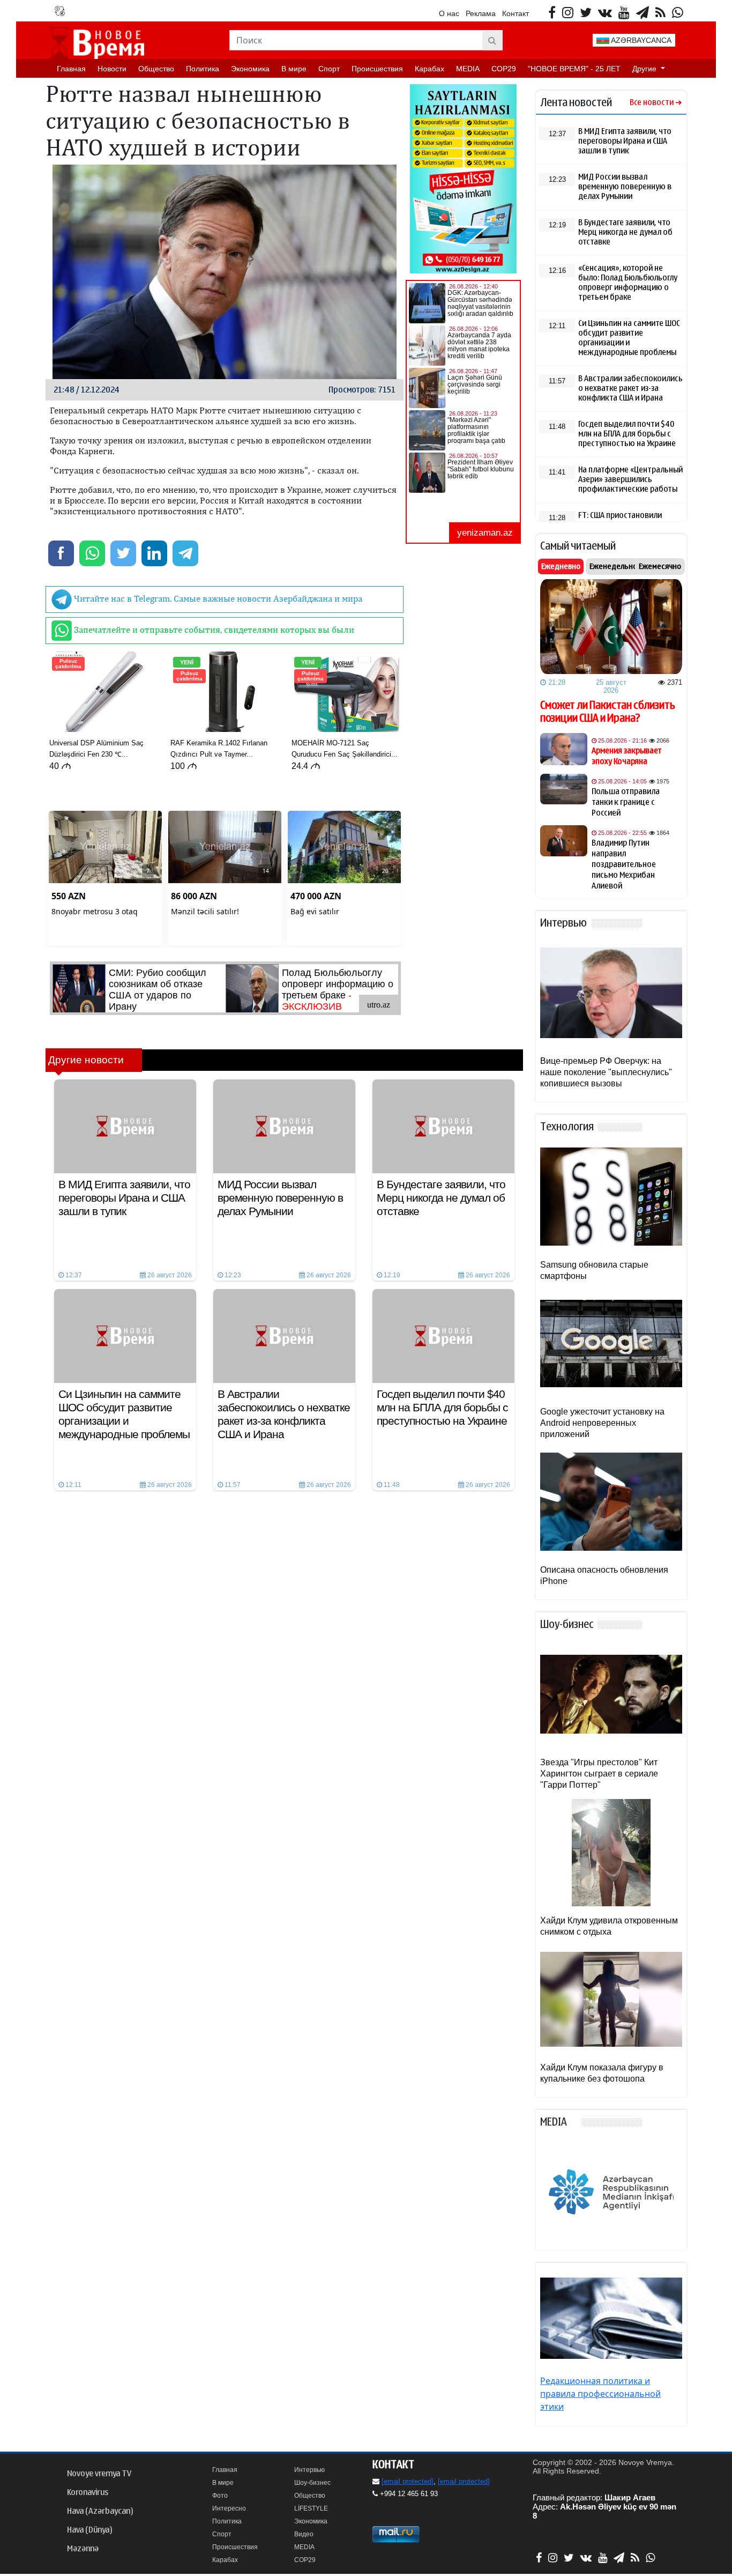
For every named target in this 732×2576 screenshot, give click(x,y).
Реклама (481, 13)
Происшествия (377, 69)
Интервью (309, 2470)
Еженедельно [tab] (613, 566)
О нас (449, 13)
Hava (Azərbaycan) (100, 2511)
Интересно (229, 2508)
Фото (220, 2496)
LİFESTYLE (311, 2508)
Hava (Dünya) (89, 2530)
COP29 (504, 69)
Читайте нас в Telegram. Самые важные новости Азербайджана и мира (217, 598)
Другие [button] (645, 69)
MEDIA (468, 69)
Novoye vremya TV (99, 2474)
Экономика (250, 69)
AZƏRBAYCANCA (640, 40)
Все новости (652, 103)
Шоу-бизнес (312, 2483)
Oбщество (156, 69)
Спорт (329, 69)
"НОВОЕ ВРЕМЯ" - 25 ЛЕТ (574, 69)
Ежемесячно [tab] (660, 566)
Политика (203, 69)
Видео (304, 2534)
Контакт (516, 13)
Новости (112, 69)
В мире (294, 69)
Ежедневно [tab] (561, 566)
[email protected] (408, 2481)
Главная (71, 69)
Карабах (430, 69)
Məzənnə (83, 2549)
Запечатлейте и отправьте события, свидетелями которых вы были (213, 630)
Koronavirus (88, 2492)
